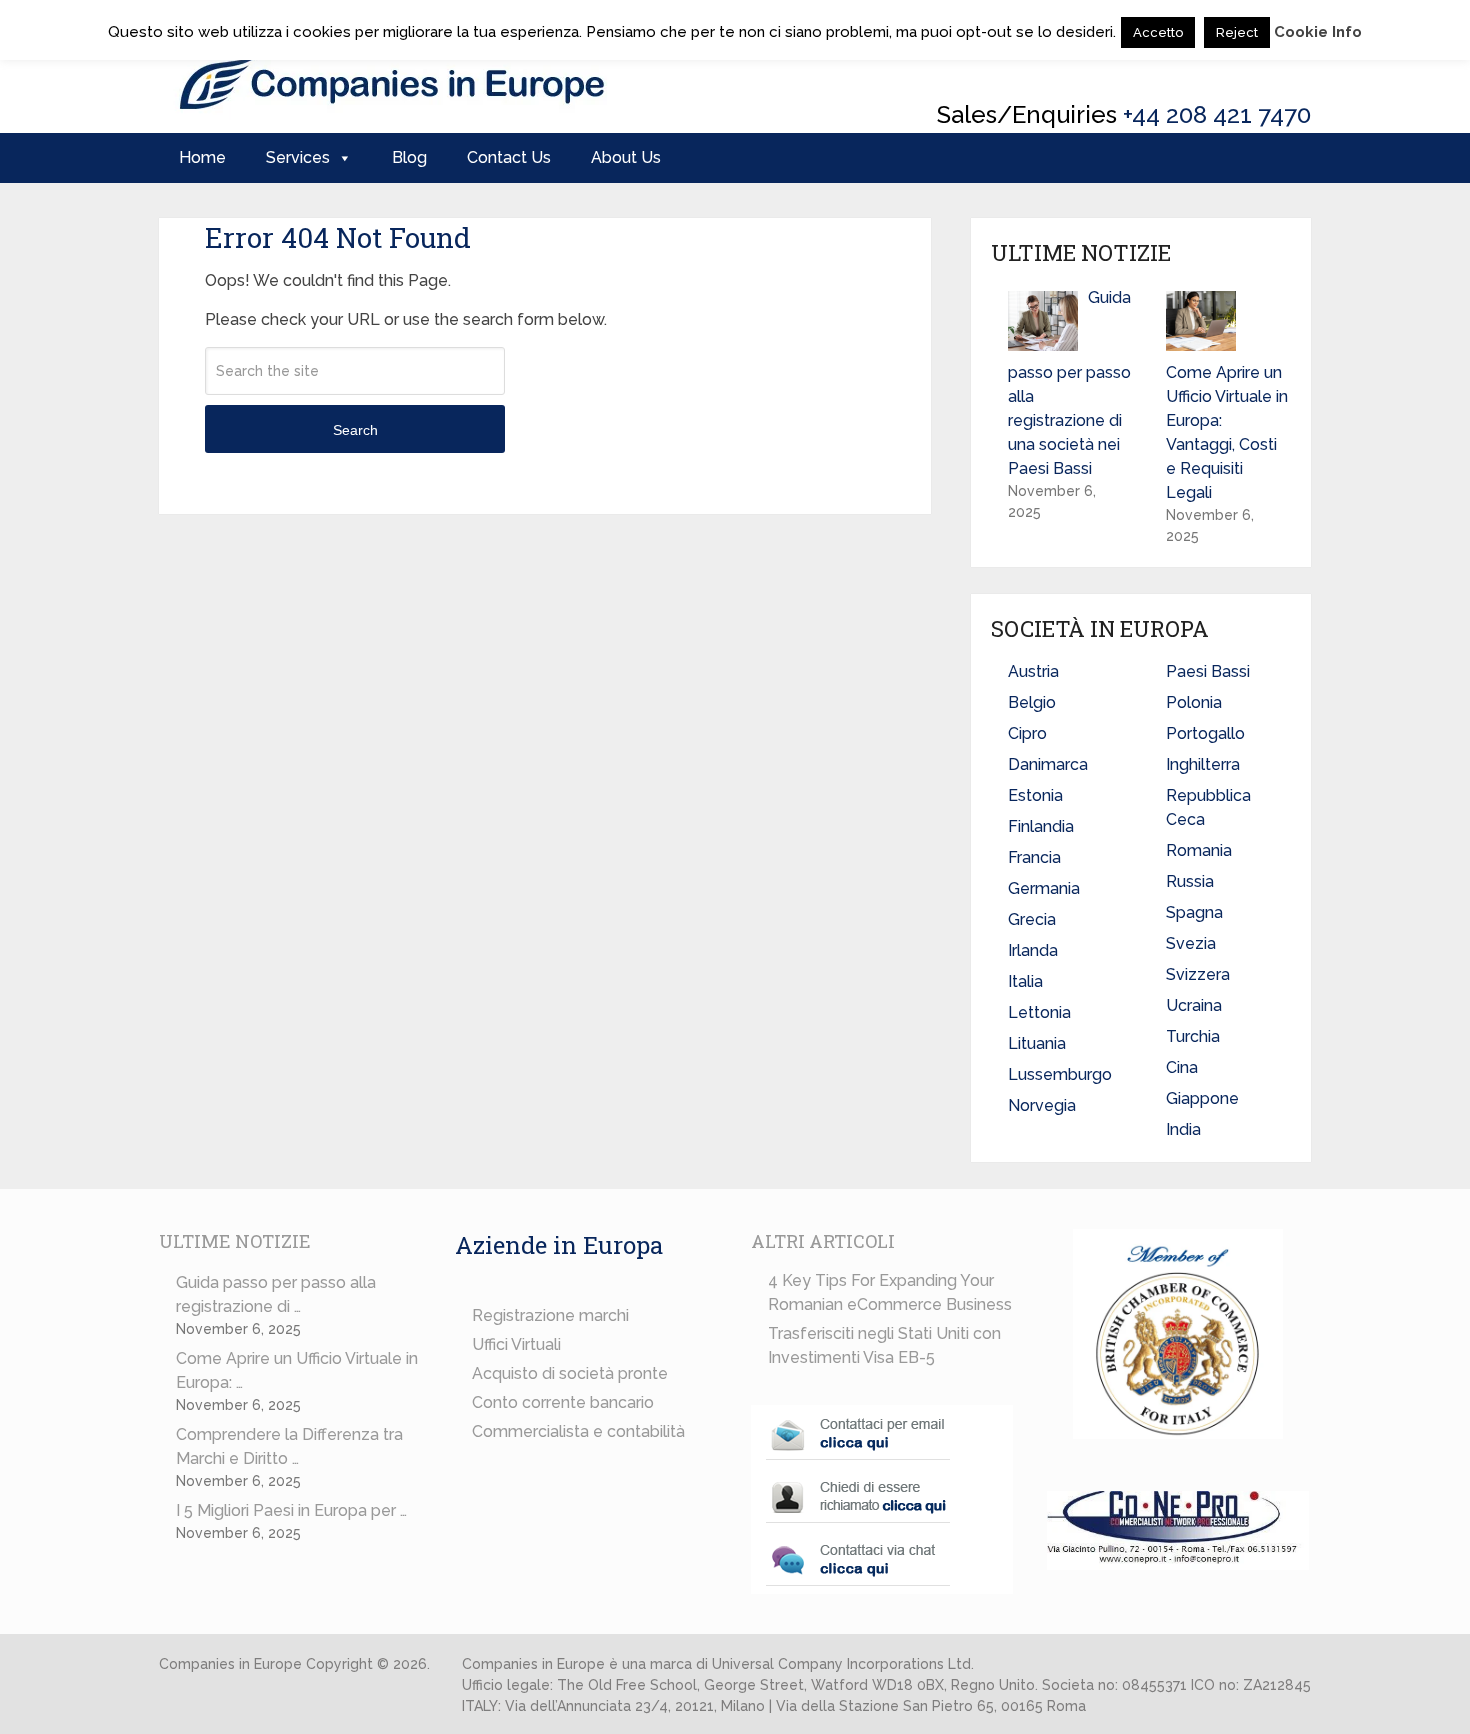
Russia (1190, 881)
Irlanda (1033, 950)
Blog (409, 157)
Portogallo (1205, 733)
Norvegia (1042, 1105)
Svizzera (1198, 974)
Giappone (1202, 1098)
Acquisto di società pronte (570, 1373)
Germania (1044, 888)
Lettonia (1039, 1012)
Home (202, 157)
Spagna (1194, 912)
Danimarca (1048, 764)
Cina (1182, 1067)
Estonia (1035, 795)
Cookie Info (1318, 32)
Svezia (1191, 943)
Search (355, 430)
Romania (1199, 850)
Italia (1025, 981)
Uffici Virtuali (516, 1344)
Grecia (1032, 919)
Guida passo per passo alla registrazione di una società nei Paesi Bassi (1069, 383)
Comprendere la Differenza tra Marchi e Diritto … (289, 1446)
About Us (626, 157)
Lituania (1037, 1043)
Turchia (1193, 1036)
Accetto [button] (1158, 32)
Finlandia (1041, 826)
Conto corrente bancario (563, 1402)
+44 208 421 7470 (1217, 114)
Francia (1034, 857)
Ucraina (1194, 1005)
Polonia (1194, 702)
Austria (1033, 671)
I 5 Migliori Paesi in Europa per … (291, 1510)
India (1183, 1129)
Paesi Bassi (1208, 671)
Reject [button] (1237, 32)
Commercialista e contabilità (578, 1431)
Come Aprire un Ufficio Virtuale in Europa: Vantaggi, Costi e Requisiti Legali (1227, 432)
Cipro (1027, 733)
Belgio (1032, 702)
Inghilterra (1203, 764)
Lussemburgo (1060, 1074)
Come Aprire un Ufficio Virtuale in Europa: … (297, 1370)
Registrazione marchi (550, 1315)
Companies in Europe (230, 1664)
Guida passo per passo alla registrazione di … (276, 1294)
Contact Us (509, 157)
